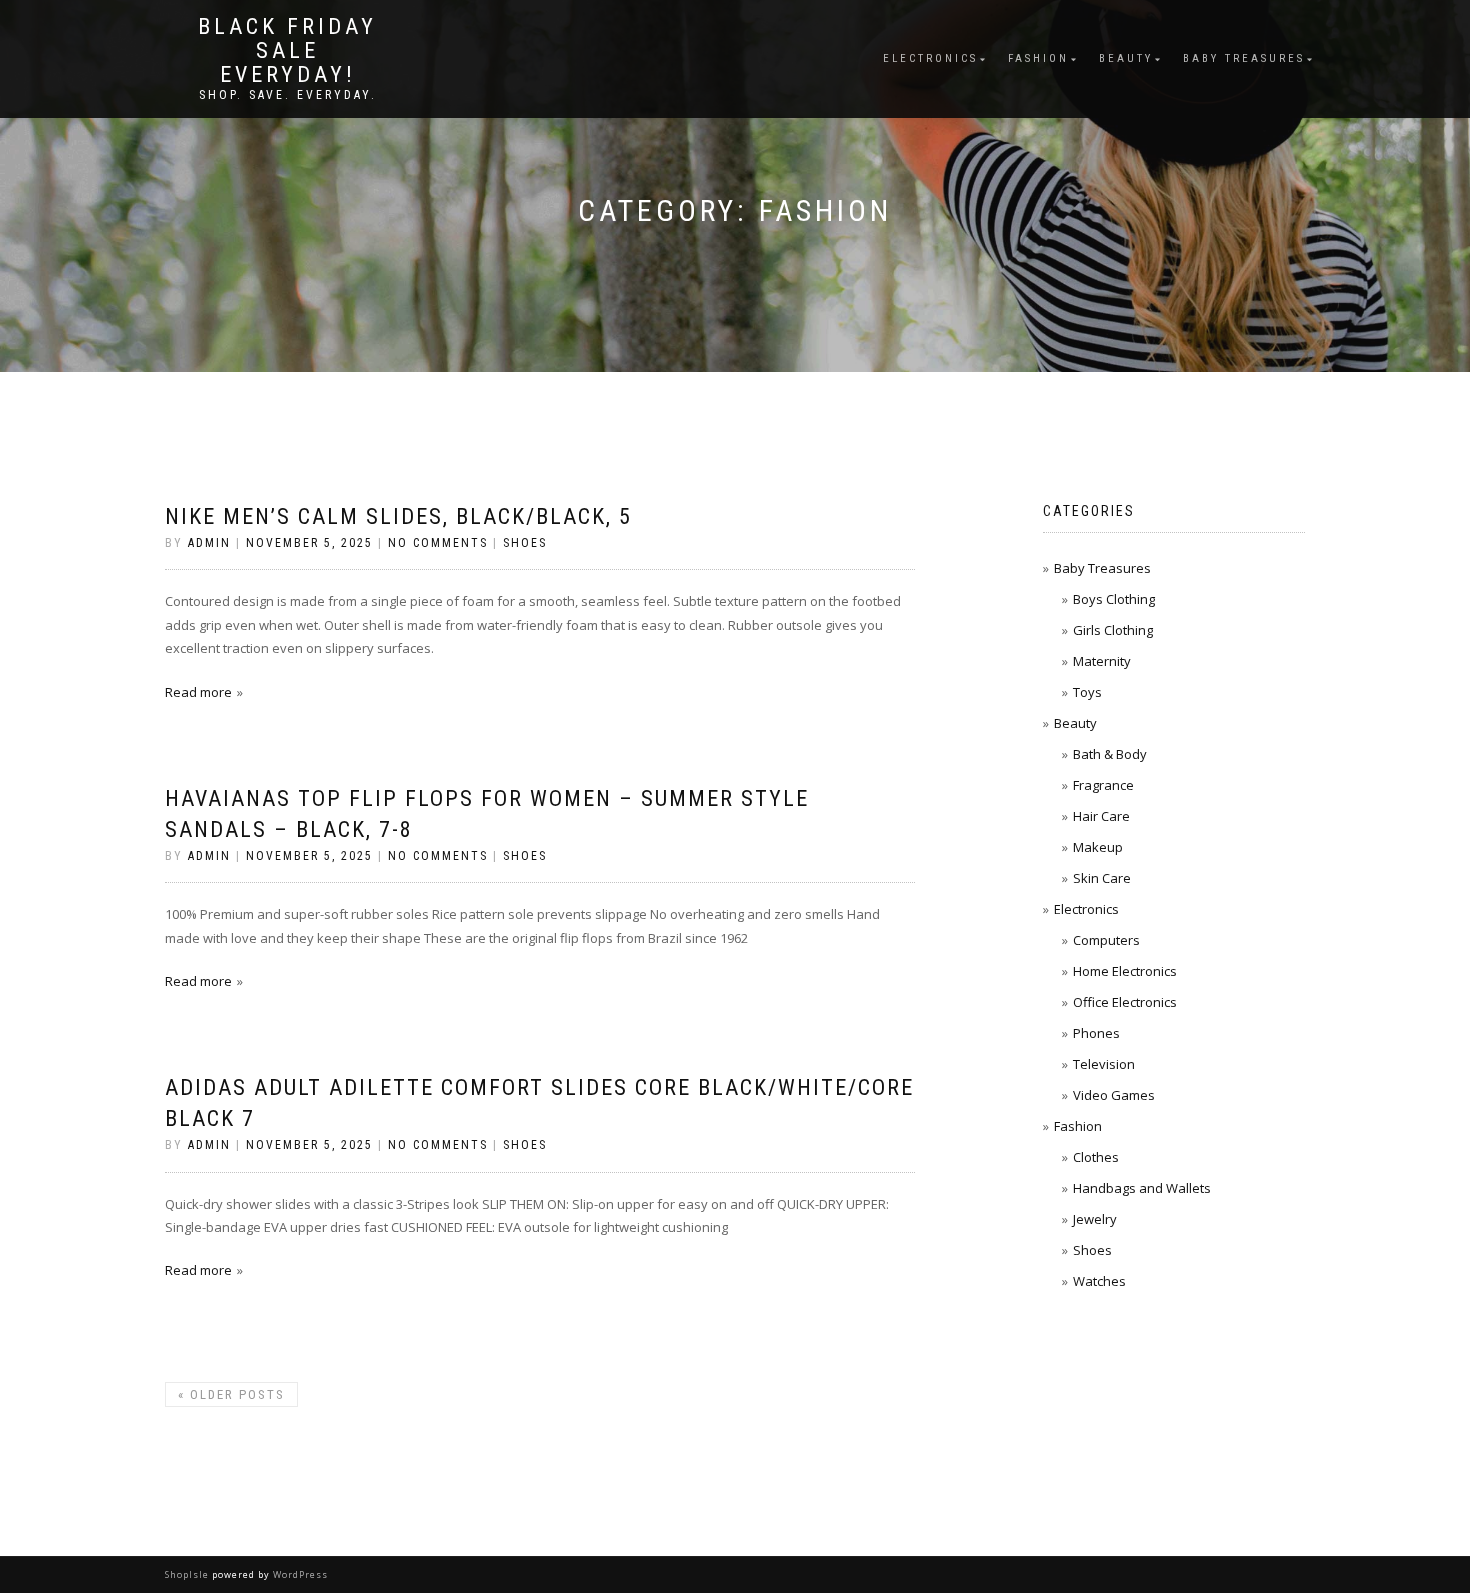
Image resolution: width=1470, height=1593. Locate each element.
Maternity (1102, 661)
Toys (1087, 692)
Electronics (930, 58)
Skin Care (1102, 878)
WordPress (299, 1574)
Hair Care (1101, 816)
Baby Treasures (1244, 58)
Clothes (1096, 1157)
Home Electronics (1125, 971)
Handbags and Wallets (1142, 1188)
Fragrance (1103, 785)
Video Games (1114, 1095)
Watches (1099, 1281)
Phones (1096, 1033)
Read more (198, 692)
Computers (1106, 940)
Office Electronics (1125, 1002)
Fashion (1038, 58)
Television (1104, 1064)
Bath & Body (1110, 754)
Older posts (231, 1394)
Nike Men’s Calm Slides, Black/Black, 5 (398, 516)
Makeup (1098, 847)
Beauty (1126, 58)
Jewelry (1095, 1219)
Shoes (525, 543)
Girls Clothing (1113, 630)
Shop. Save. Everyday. (288, 95)
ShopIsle (188, 1574)
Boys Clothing (1114, 599)
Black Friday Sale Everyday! (287, 51)
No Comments (438, 543)
